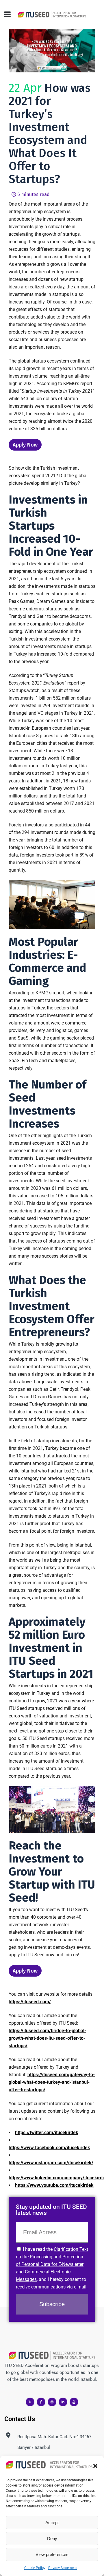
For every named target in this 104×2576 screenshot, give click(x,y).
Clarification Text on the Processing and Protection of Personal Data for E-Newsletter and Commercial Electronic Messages (52, 2264)
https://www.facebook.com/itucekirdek (49, 2148)
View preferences (52, 2554)
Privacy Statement (63, 2568)
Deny (52, 2539)
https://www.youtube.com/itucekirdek (54, 2185)
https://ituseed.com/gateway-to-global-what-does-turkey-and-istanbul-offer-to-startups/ (52, 2082)
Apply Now (25, 445)
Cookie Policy (35, 2568)
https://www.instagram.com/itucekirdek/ (51, 2163)
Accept (52, 2523)
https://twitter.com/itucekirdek (47, 2133)
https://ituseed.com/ (30, 2002)
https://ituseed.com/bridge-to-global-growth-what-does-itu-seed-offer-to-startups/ (47, 2038)
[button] (95, 2466)
